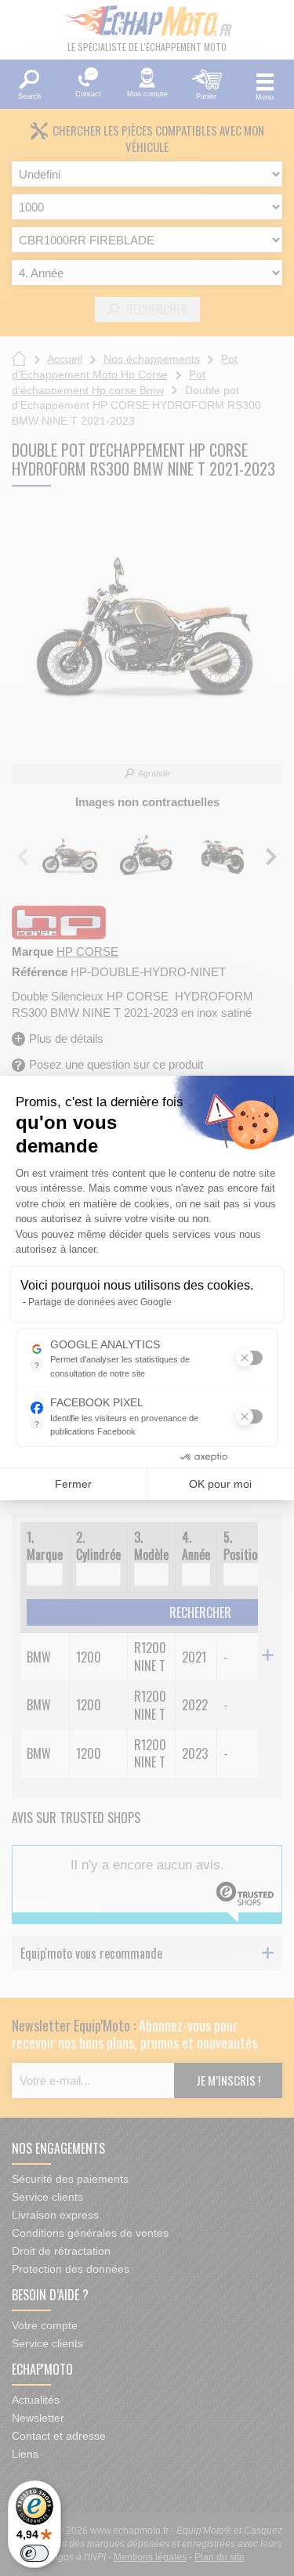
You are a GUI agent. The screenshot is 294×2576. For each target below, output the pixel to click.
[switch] (34, 2553)
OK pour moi (220, 1484)
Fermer (73, 1484)
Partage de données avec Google (100, 1302)
